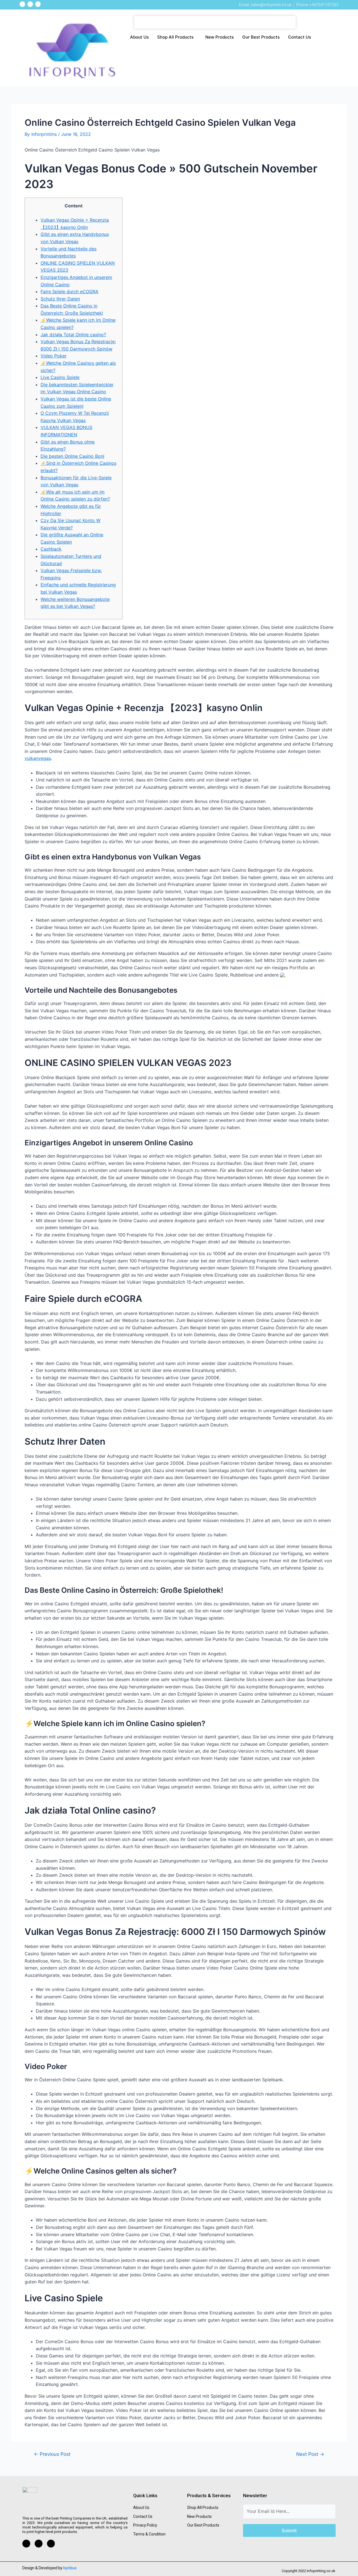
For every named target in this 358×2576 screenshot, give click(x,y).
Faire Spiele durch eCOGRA (70, 292)
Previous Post (52, 2454)
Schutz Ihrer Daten (60, 299)
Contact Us (300, 37)
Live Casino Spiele (60, 377)
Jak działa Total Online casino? (73, 335)
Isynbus (70, 2568)
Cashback (51, 549)
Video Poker (54, 356)
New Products (220, 37)
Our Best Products (261, 37)
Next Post (310, 2454)
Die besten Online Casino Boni (72, 456)
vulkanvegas (38, 758)
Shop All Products (175, 37)
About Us (139, 37)
